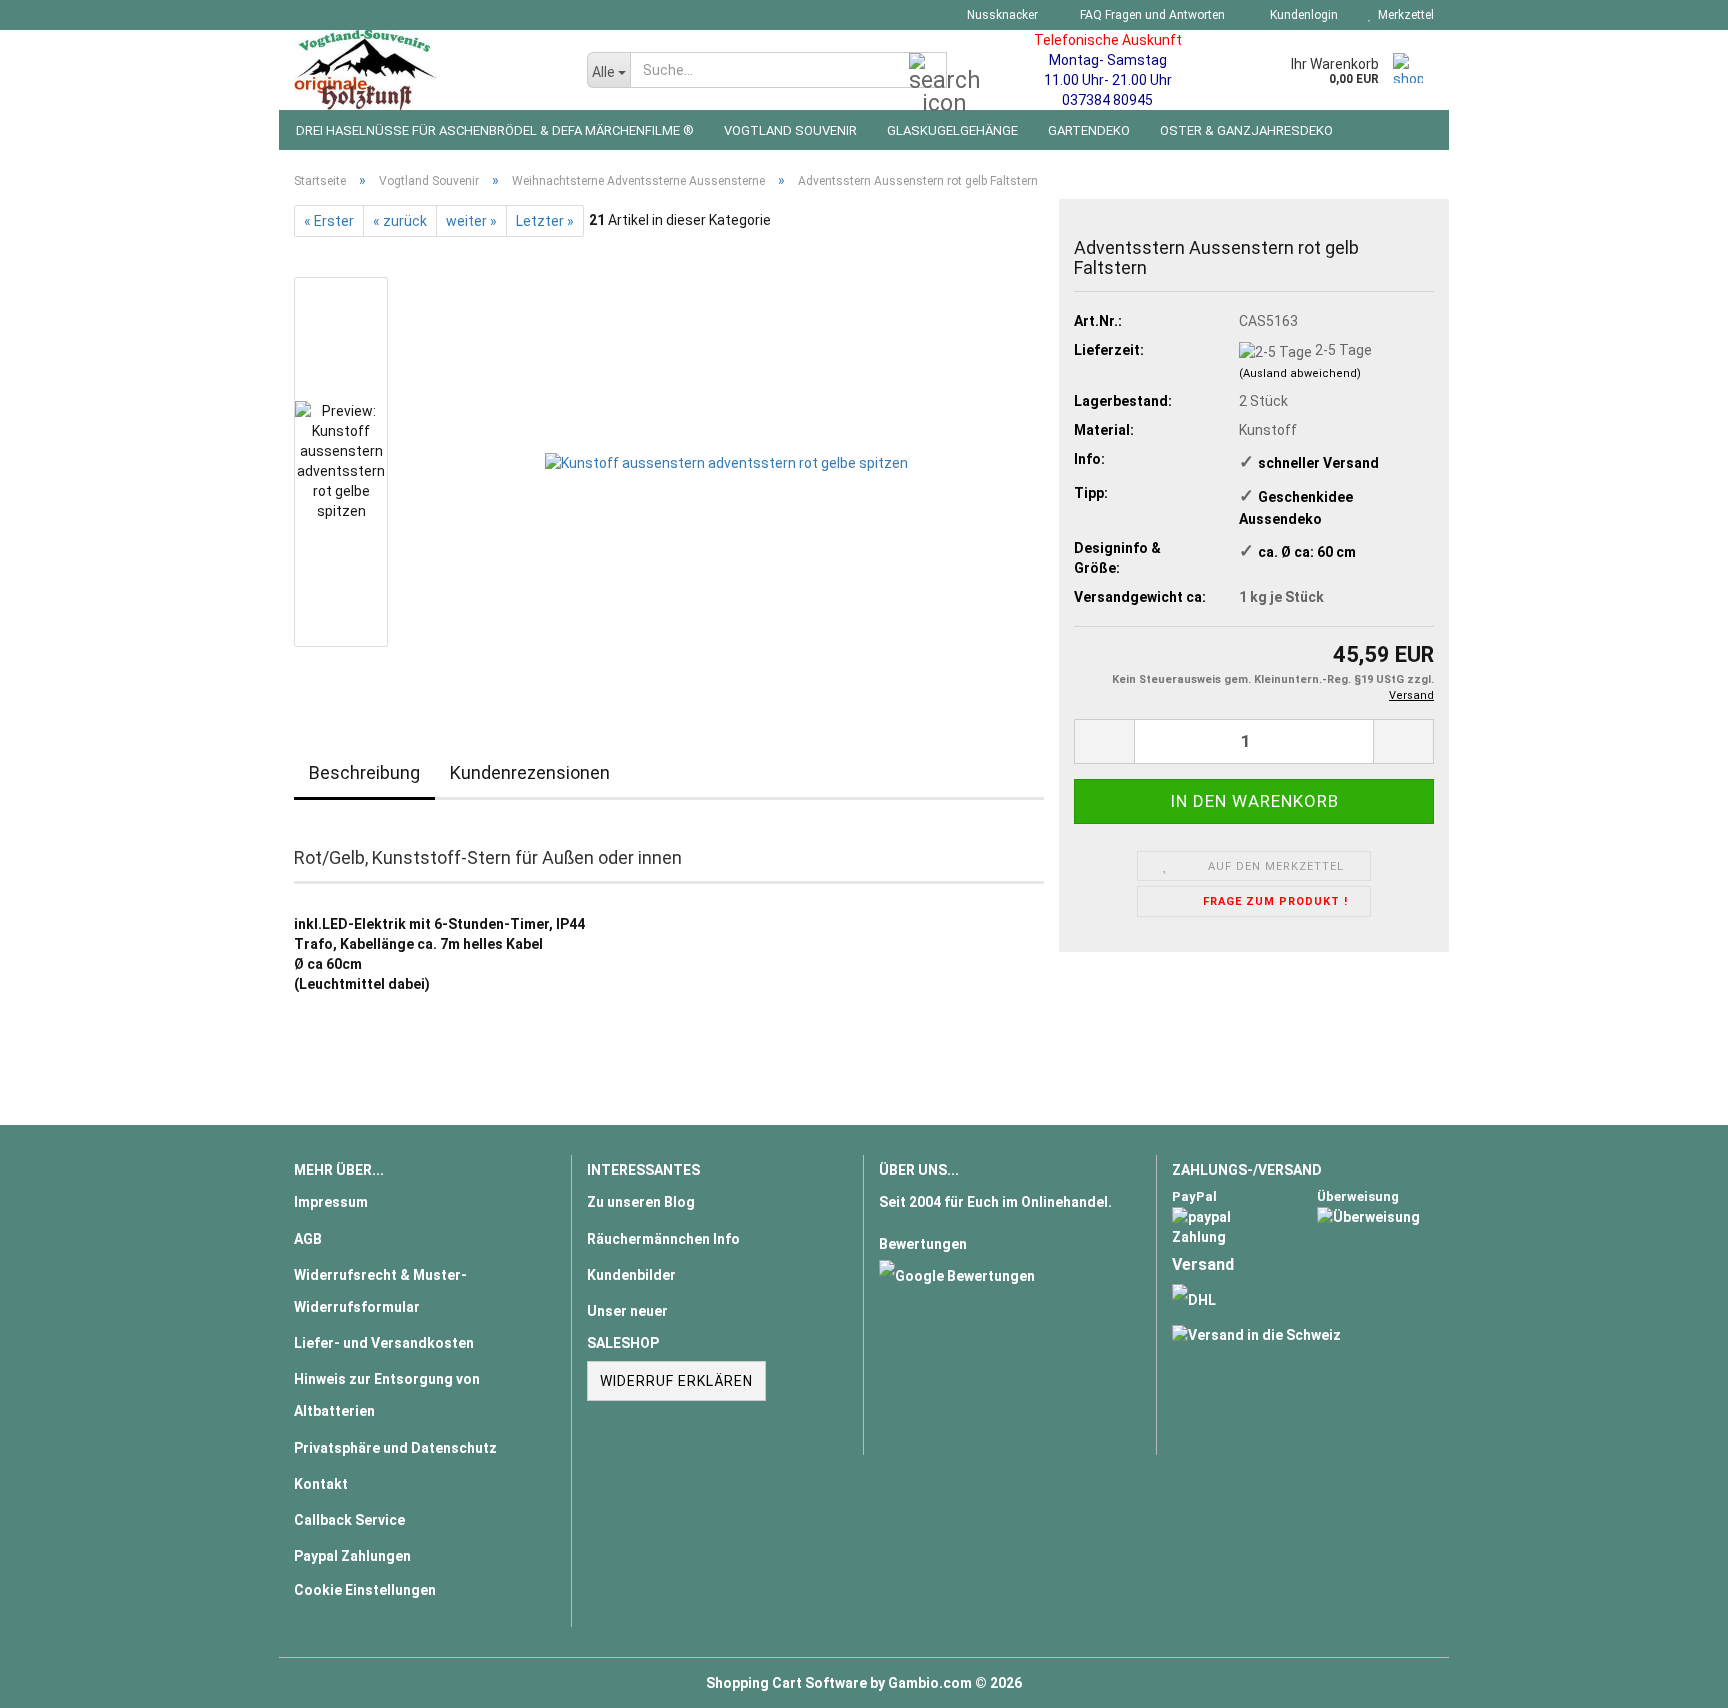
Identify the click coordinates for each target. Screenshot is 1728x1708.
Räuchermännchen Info (663, 1239)
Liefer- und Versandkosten (384, 1343)
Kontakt (321, 1484)
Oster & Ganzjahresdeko (1246, 130)
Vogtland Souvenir (790, 130)
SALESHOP (623, 1343)
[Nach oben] (1673, 1678)
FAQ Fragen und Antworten (1151, 15)
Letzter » (545, 221)
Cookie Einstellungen (365, 1590)
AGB (308, 1239)
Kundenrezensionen (530, 772)
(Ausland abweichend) (1300, 373)
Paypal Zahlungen (352, 1556)
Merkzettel (1403, 15)
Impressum (331, 1202)
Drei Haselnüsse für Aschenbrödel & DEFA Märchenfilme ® (495, 130)
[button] (1104, 741)
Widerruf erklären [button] (676, 1381)
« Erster (329, 221)
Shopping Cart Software (786, 1683)
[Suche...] (928, 71)
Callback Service (349, 1520)
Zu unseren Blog (641, 1202)
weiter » (471, 221)
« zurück (400, 221)
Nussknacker (1001, 15)
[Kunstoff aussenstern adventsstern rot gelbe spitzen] (726, 461)
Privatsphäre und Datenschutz (395, 1448)
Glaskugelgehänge (952, 130)
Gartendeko (1089, 130)
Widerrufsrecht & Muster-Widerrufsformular (380, 1291)
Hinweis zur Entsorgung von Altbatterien (387, 1395)
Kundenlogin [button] (1301, 15)
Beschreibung (364, 772)
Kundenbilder (631, 1275)
